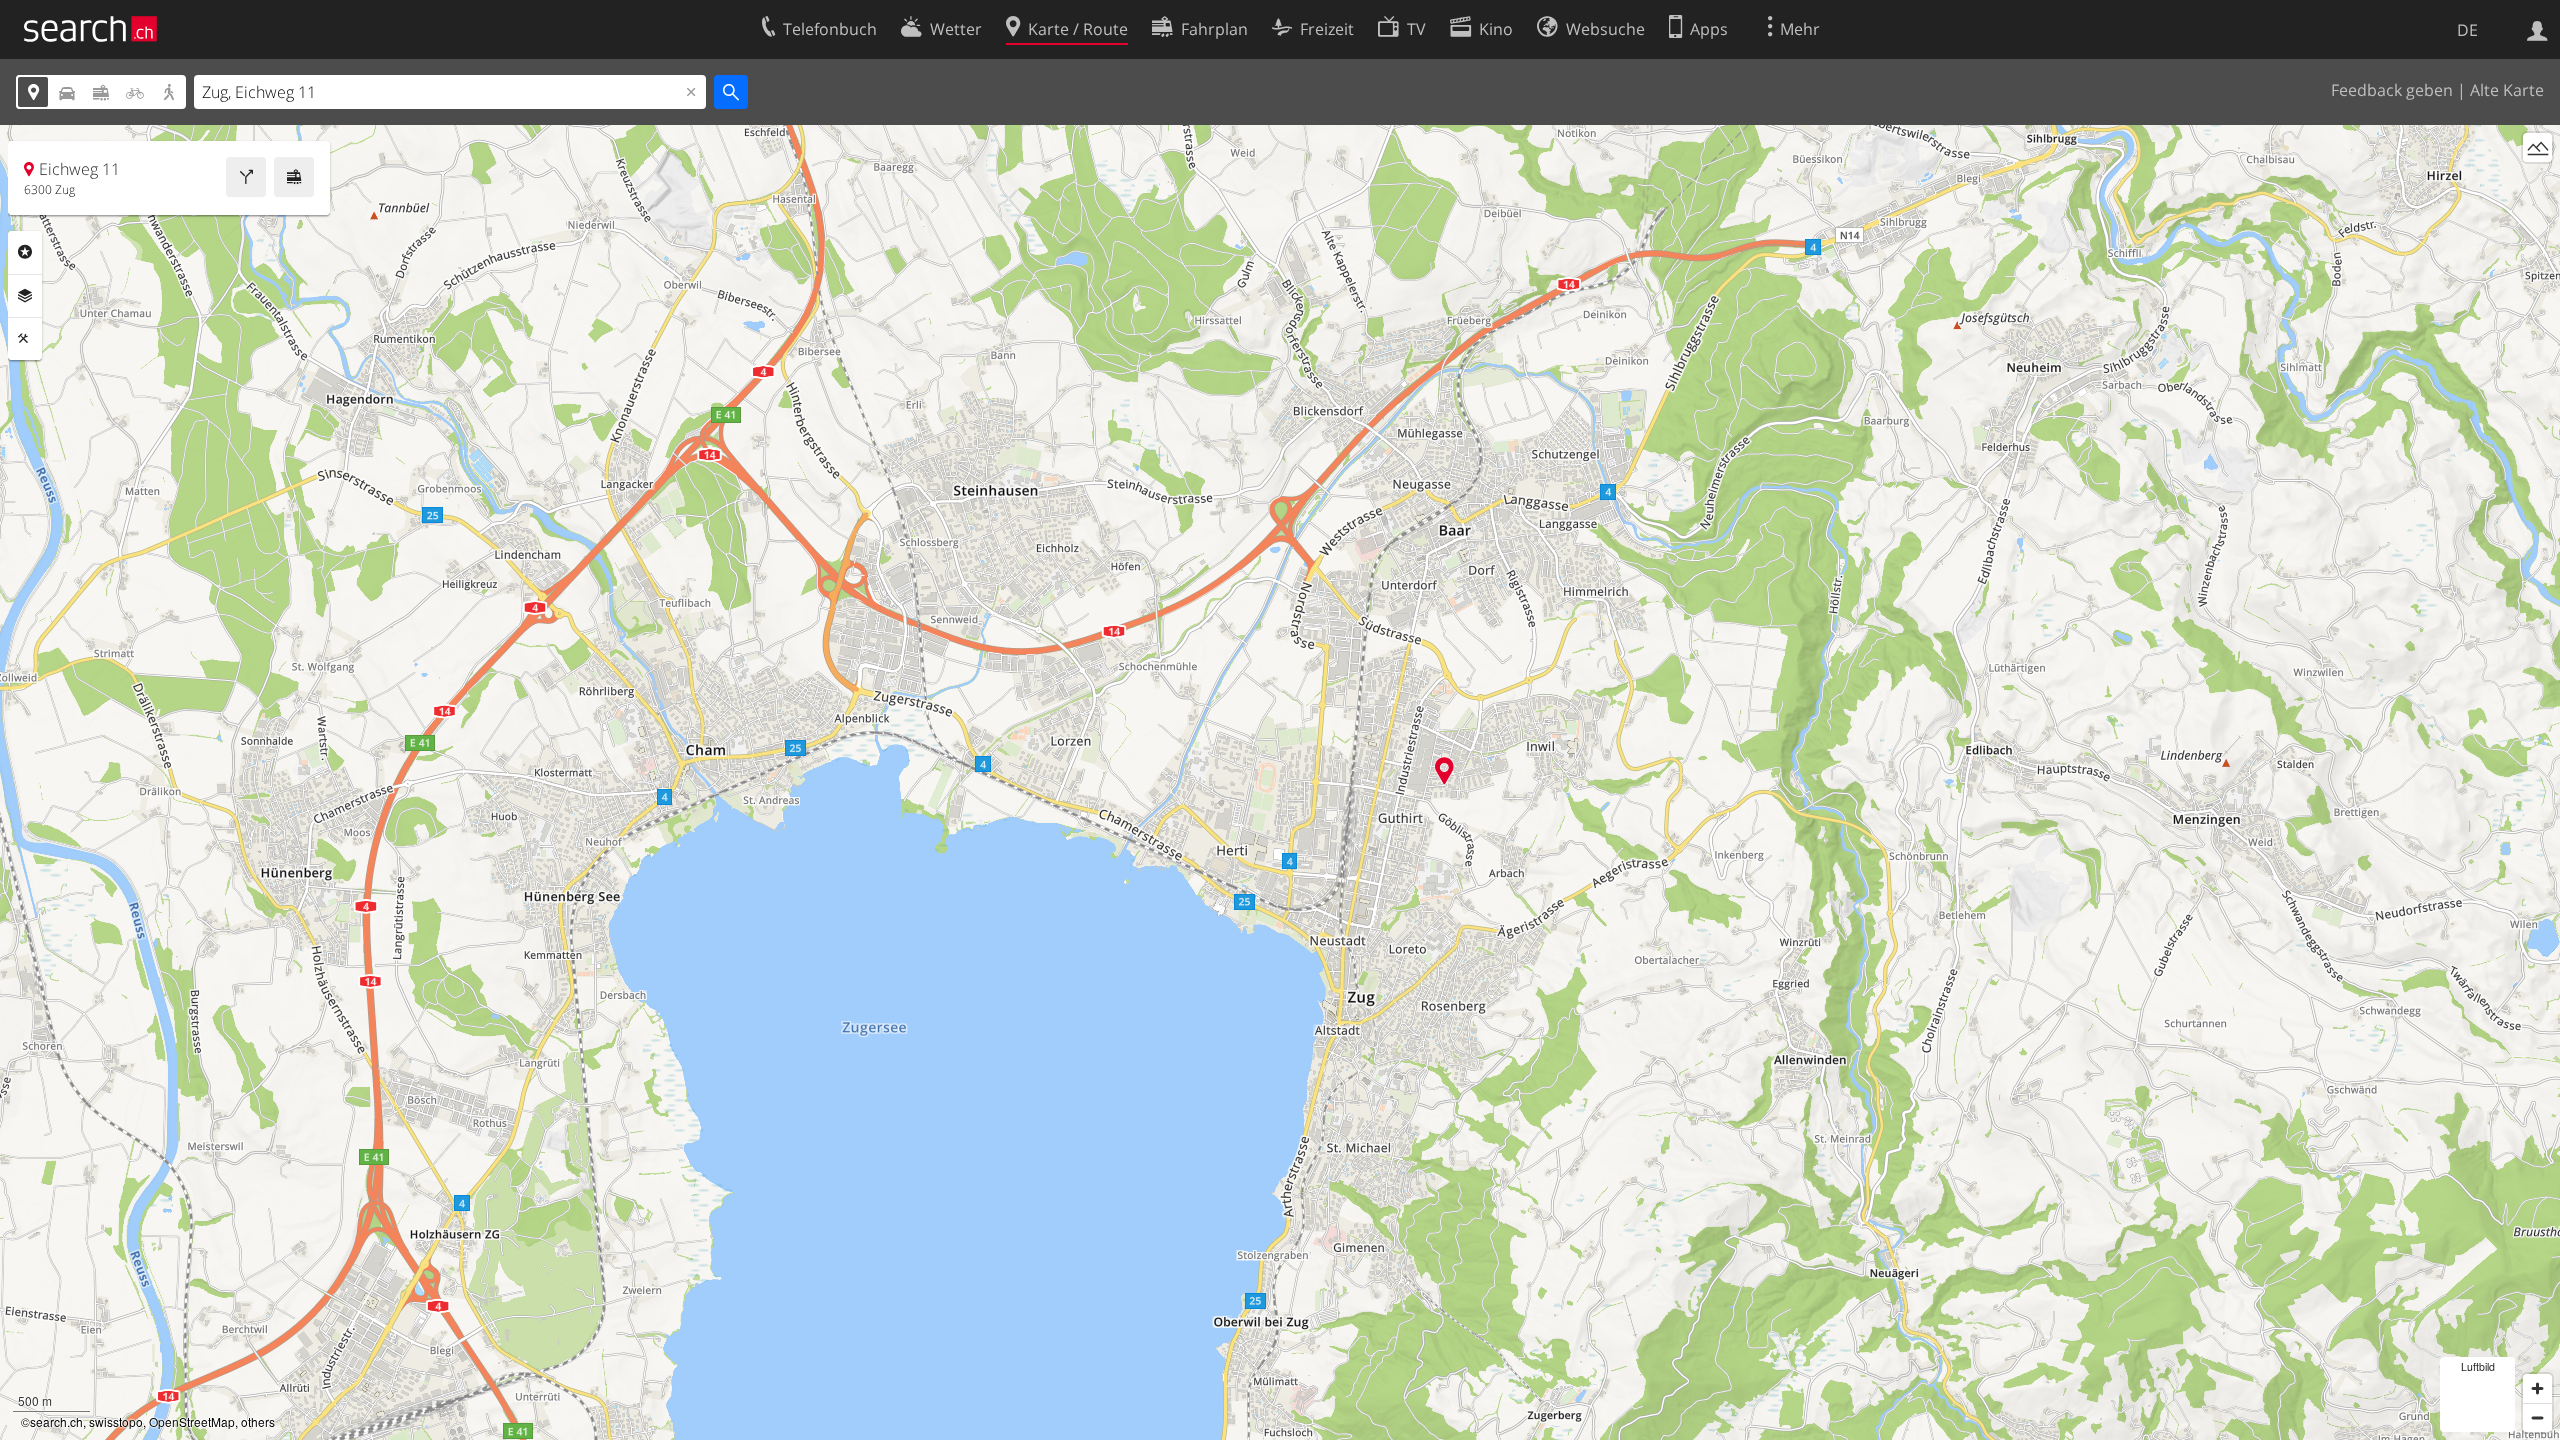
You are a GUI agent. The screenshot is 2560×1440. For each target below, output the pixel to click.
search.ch (56, 1421)
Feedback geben (2392, 90)
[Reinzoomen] (2537, 1388)
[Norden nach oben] (2537, 184)
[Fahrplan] (294, 177)
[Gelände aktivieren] (2537, 147)
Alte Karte (2507, 90)
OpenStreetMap (192, 1421)
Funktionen (25, 339)
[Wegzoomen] (2537, 1417)
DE (2467, 30)
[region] (1280, 782)
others (258, 1421)
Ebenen (25, 296)
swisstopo (116, 1421)
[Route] (246, 177)
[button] (1444, 770)
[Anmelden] (2537, 29)
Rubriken (25, 252)
